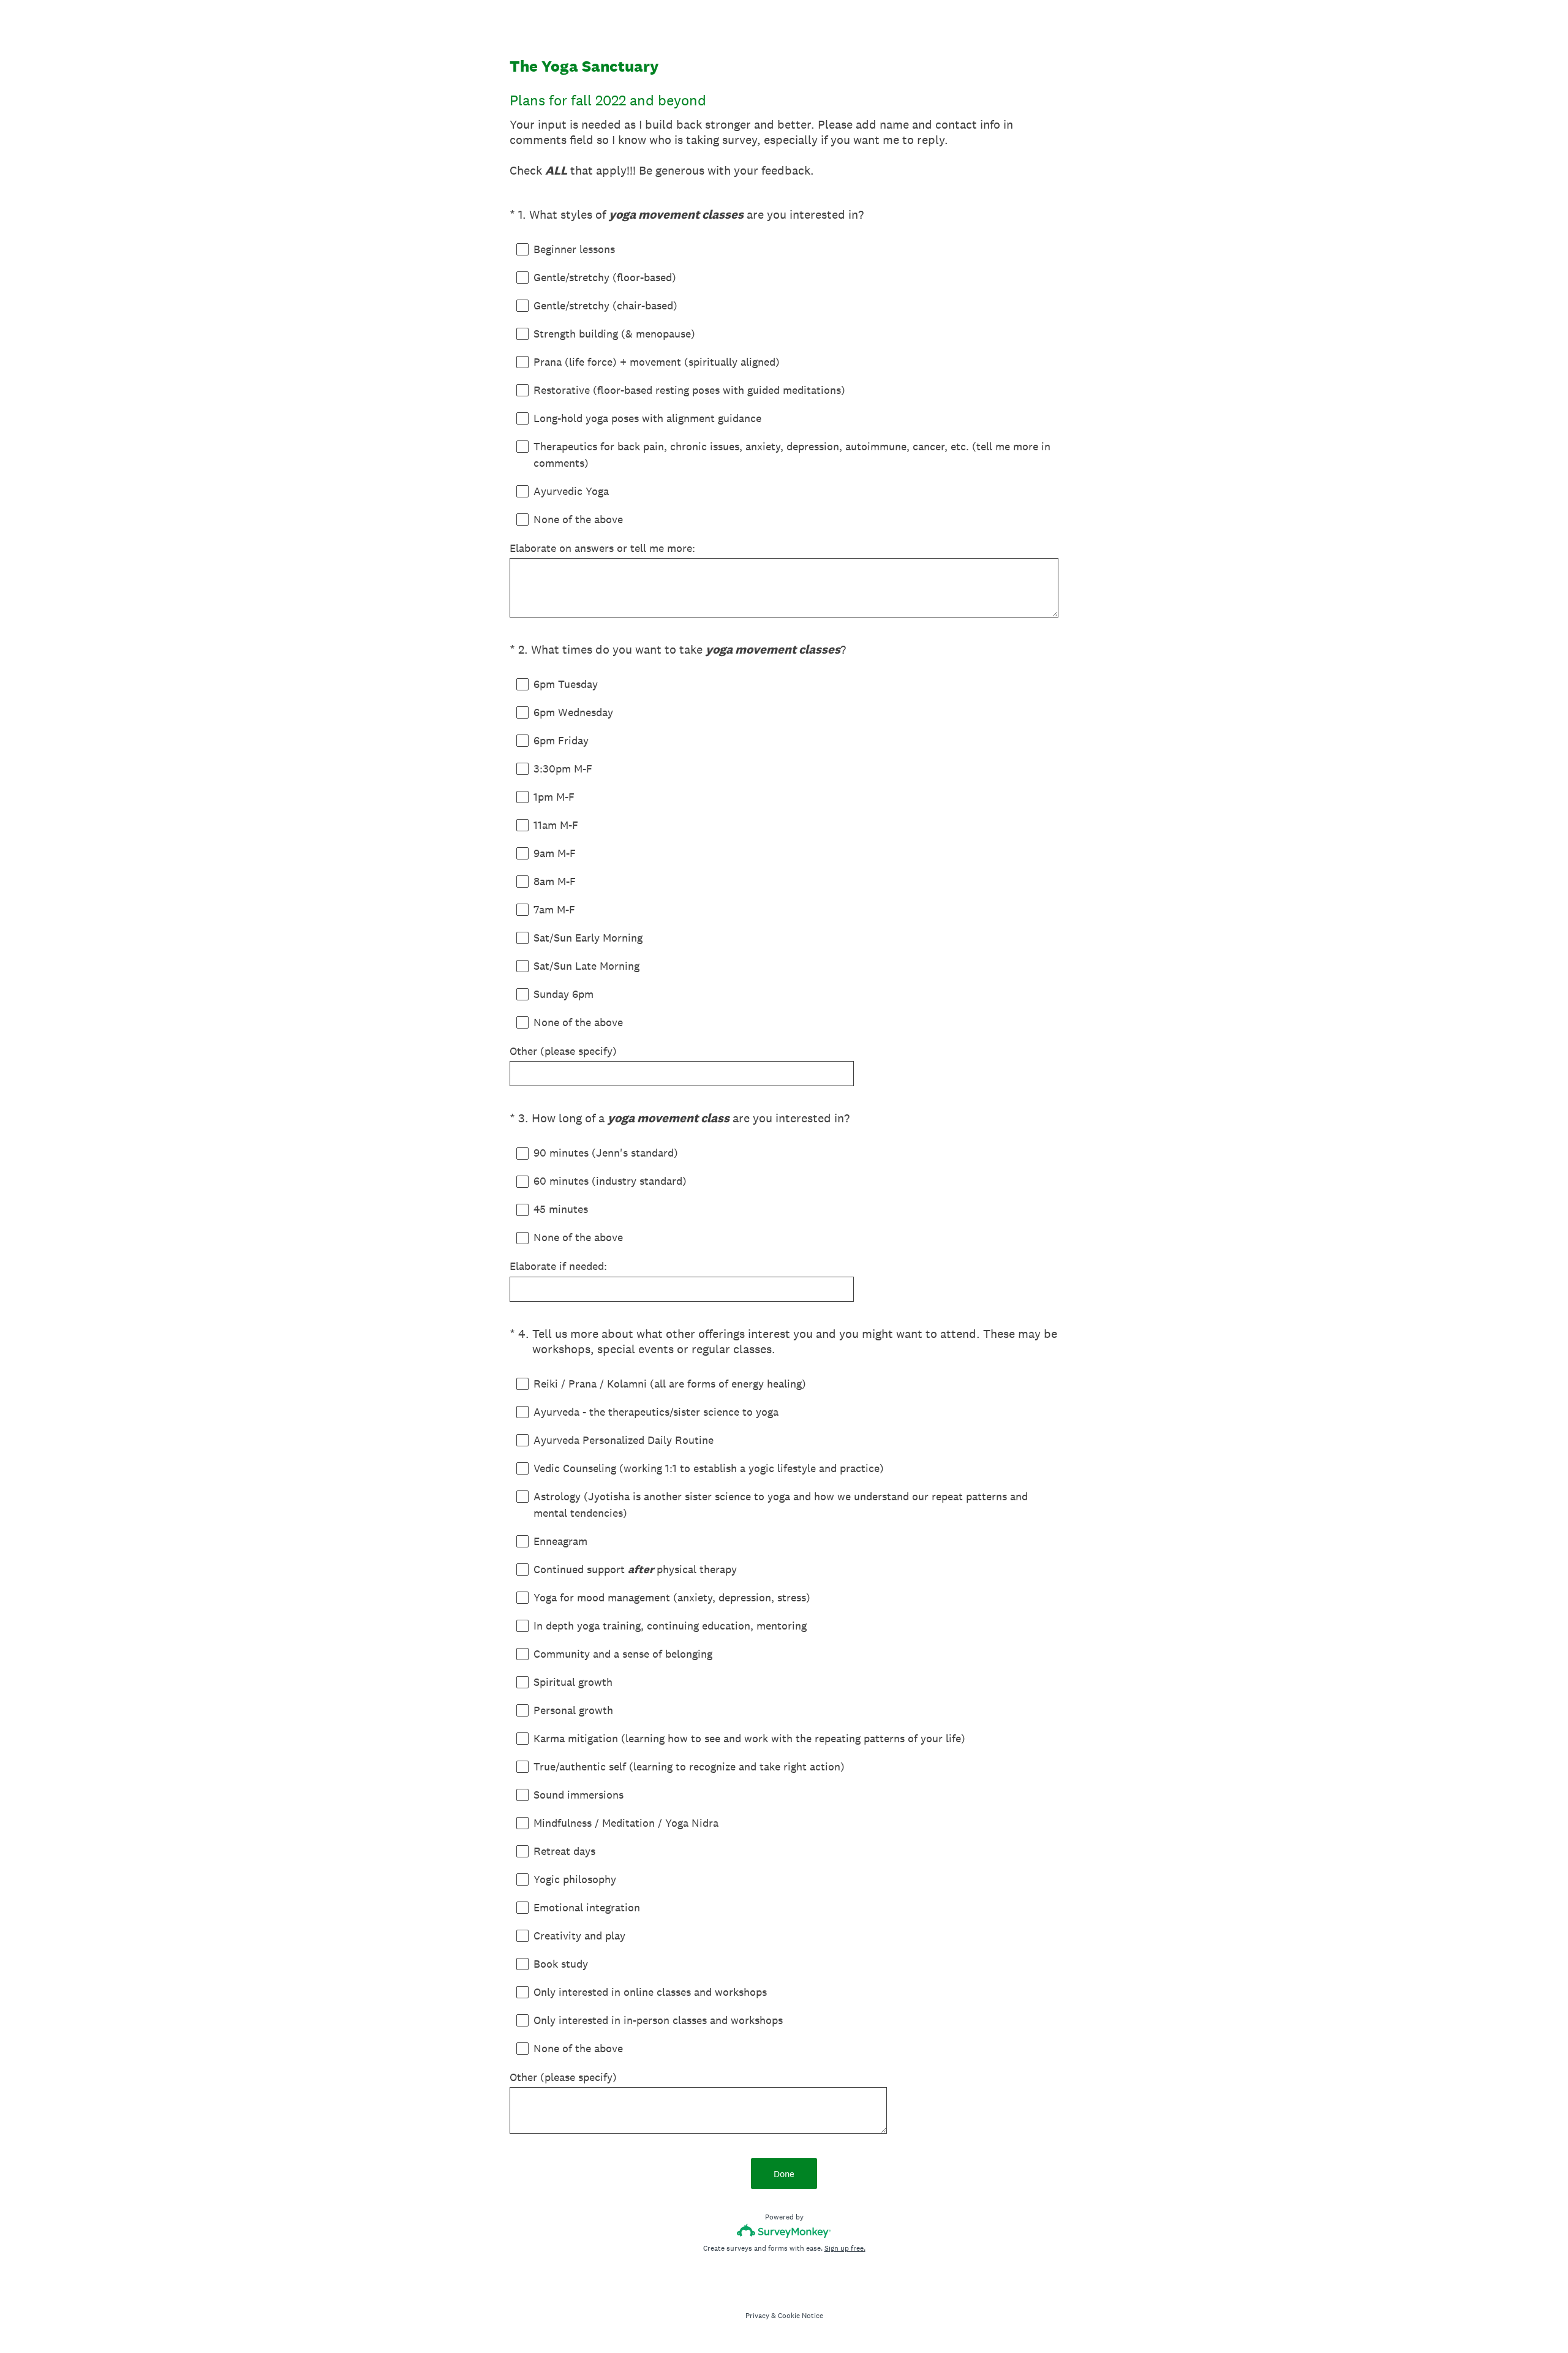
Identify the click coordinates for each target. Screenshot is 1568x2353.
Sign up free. (845, 2248)
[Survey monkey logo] (784, 2231)
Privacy (757, 2316)
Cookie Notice (801, 2316)
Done (784, 2174)
